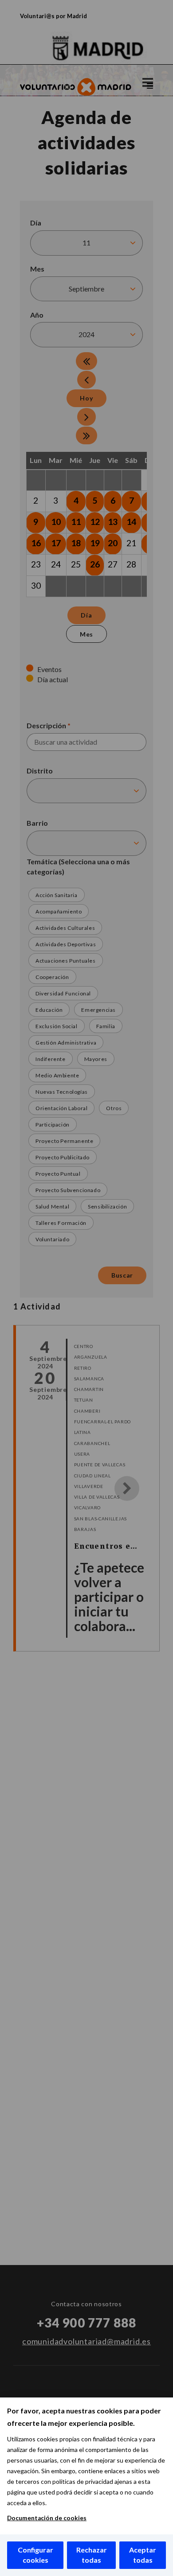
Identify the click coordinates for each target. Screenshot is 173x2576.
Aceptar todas (143, 2555)
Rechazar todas (92, 2555)
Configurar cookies (35, 2555)
